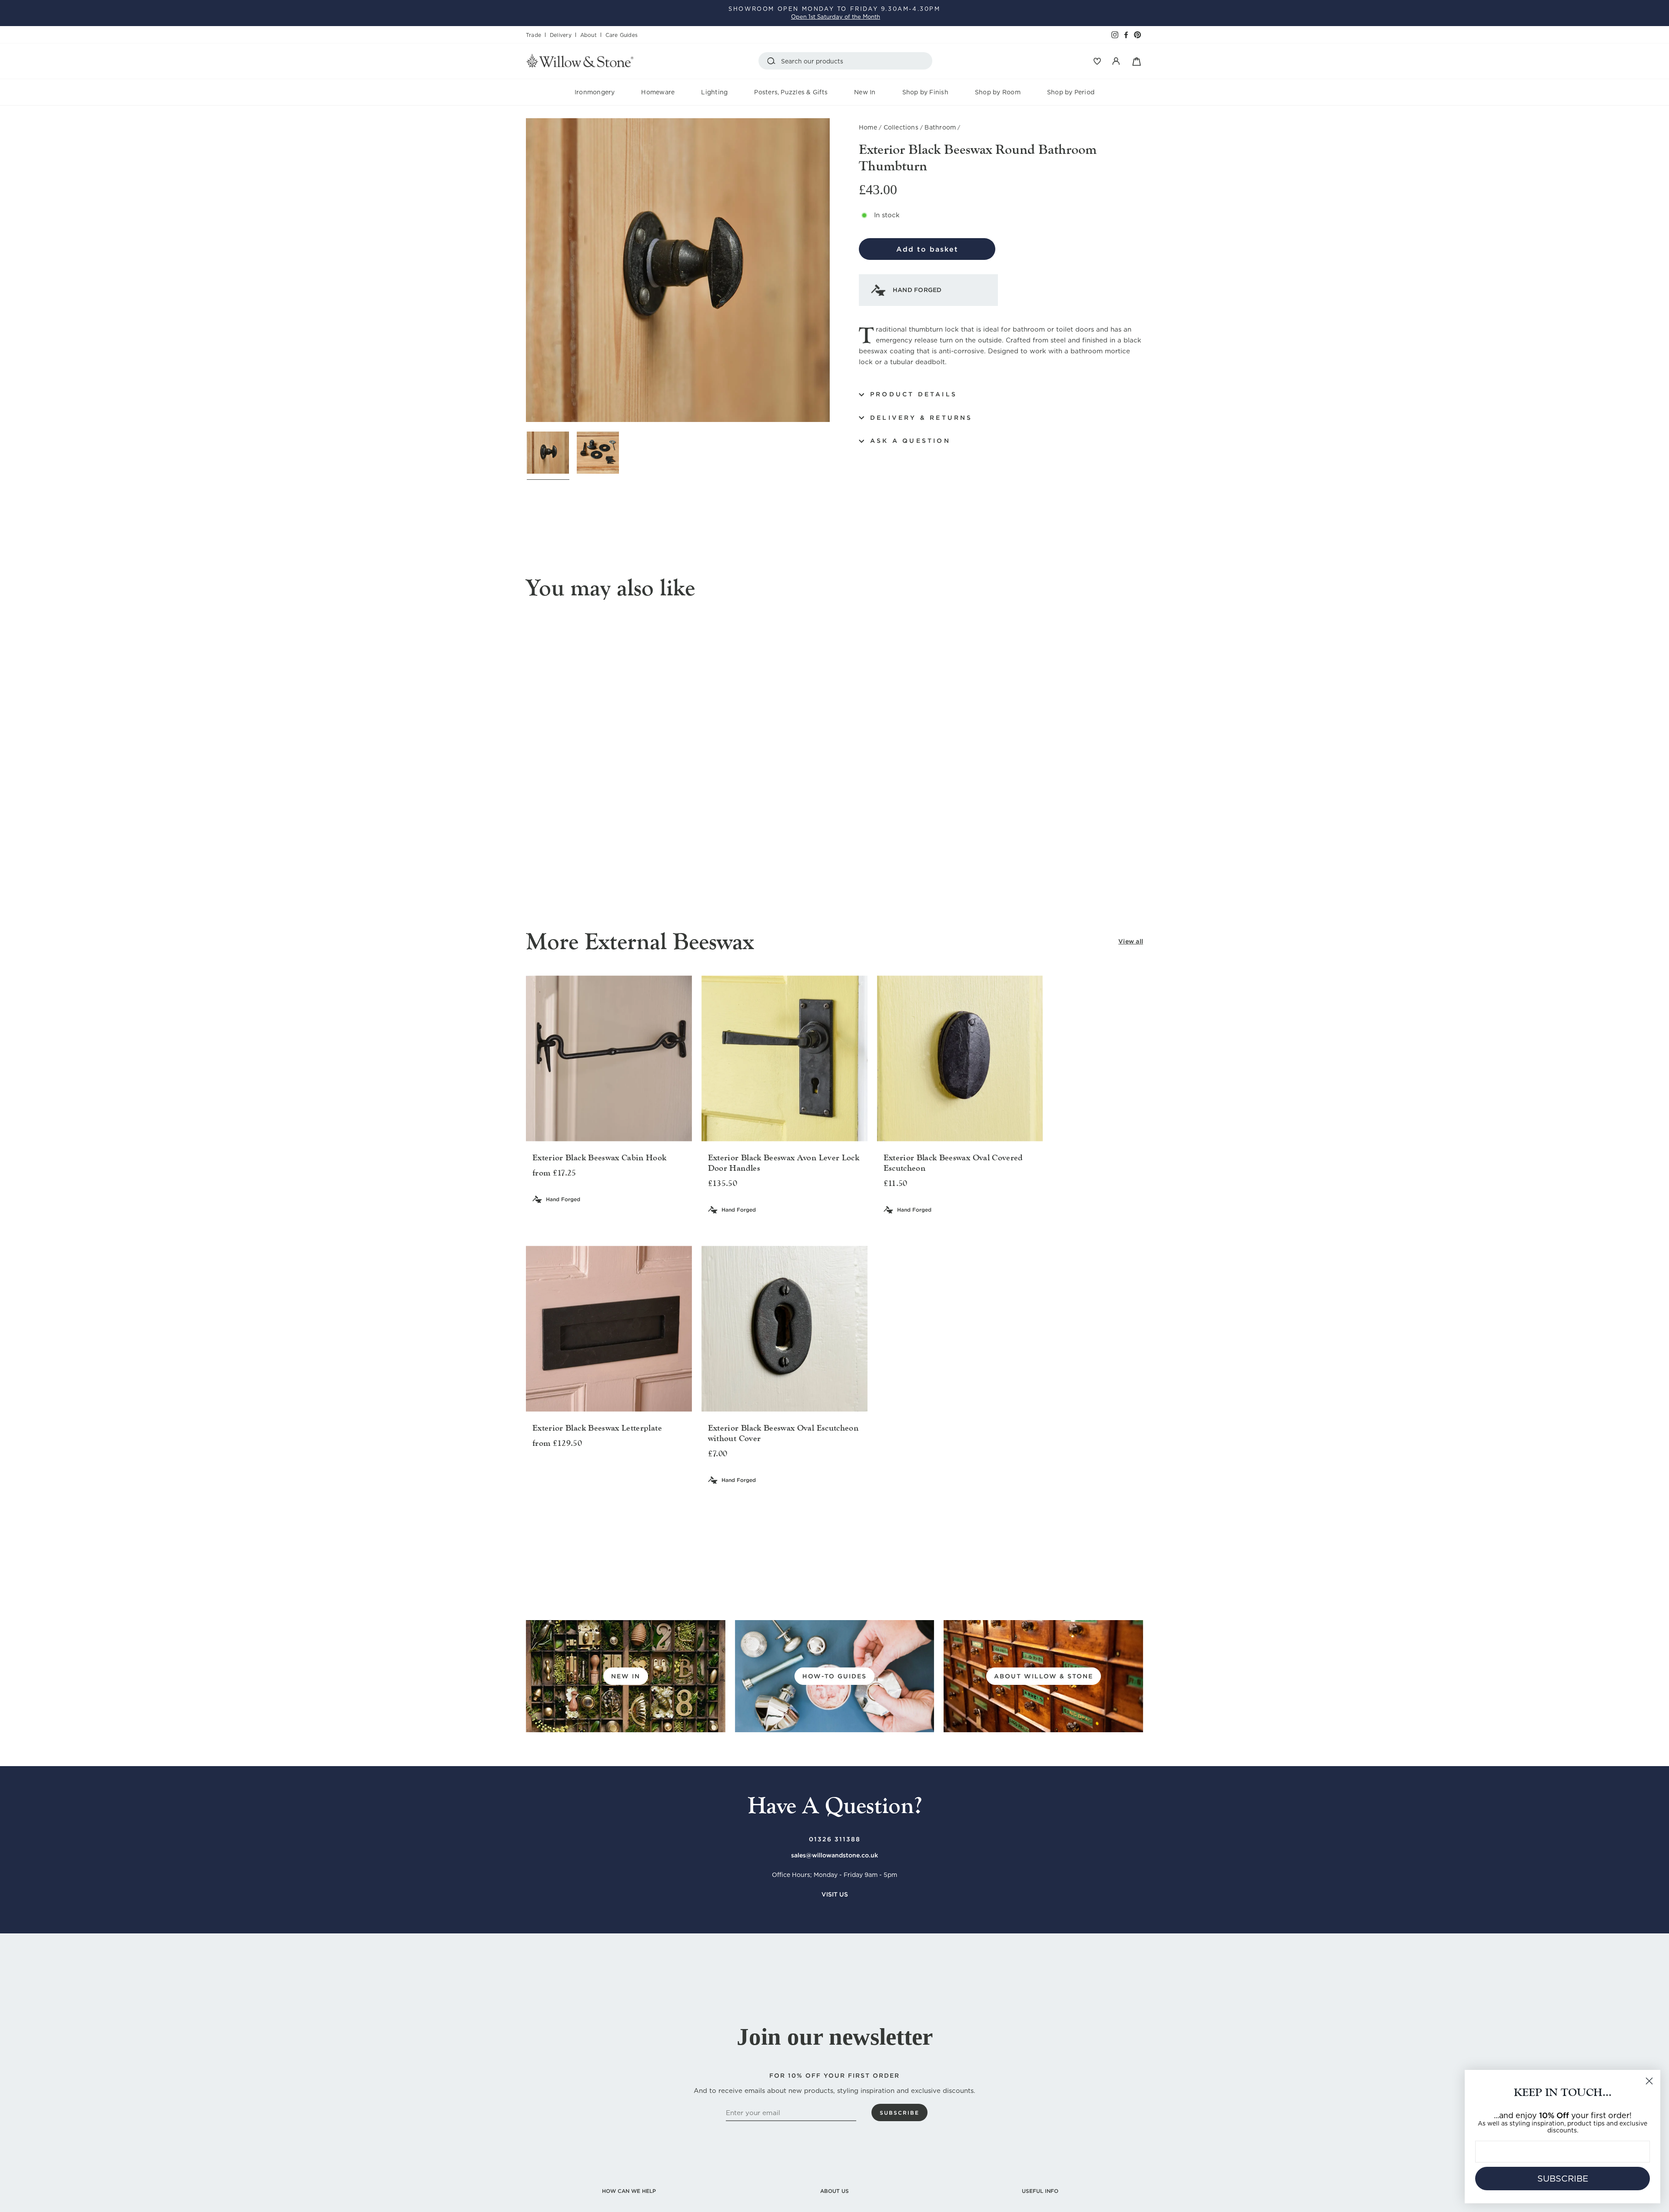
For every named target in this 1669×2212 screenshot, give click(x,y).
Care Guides (622, 35)
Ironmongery (595, 92)
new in (626, 1676)
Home (868, 127)
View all (1131, 941)
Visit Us (835, 1894)
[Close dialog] (1649, 2081)
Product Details (914, 394)
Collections (901, 127)
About (588, 35)
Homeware (658, 92)
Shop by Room (998, 92)
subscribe (899, 2113)
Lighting (714, 92)
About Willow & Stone (1044, 1676)
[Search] (773, 61)
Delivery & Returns (921, 418)
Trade (534, 35)
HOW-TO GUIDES (834, 1676)
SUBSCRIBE (1563, 2179)
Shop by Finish (925, 92)
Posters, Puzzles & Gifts (791, 92)
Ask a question (910, 441)
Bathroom (940, 127)
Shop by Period (1071, 92)
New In (865, 92)
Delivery (561, 35)
